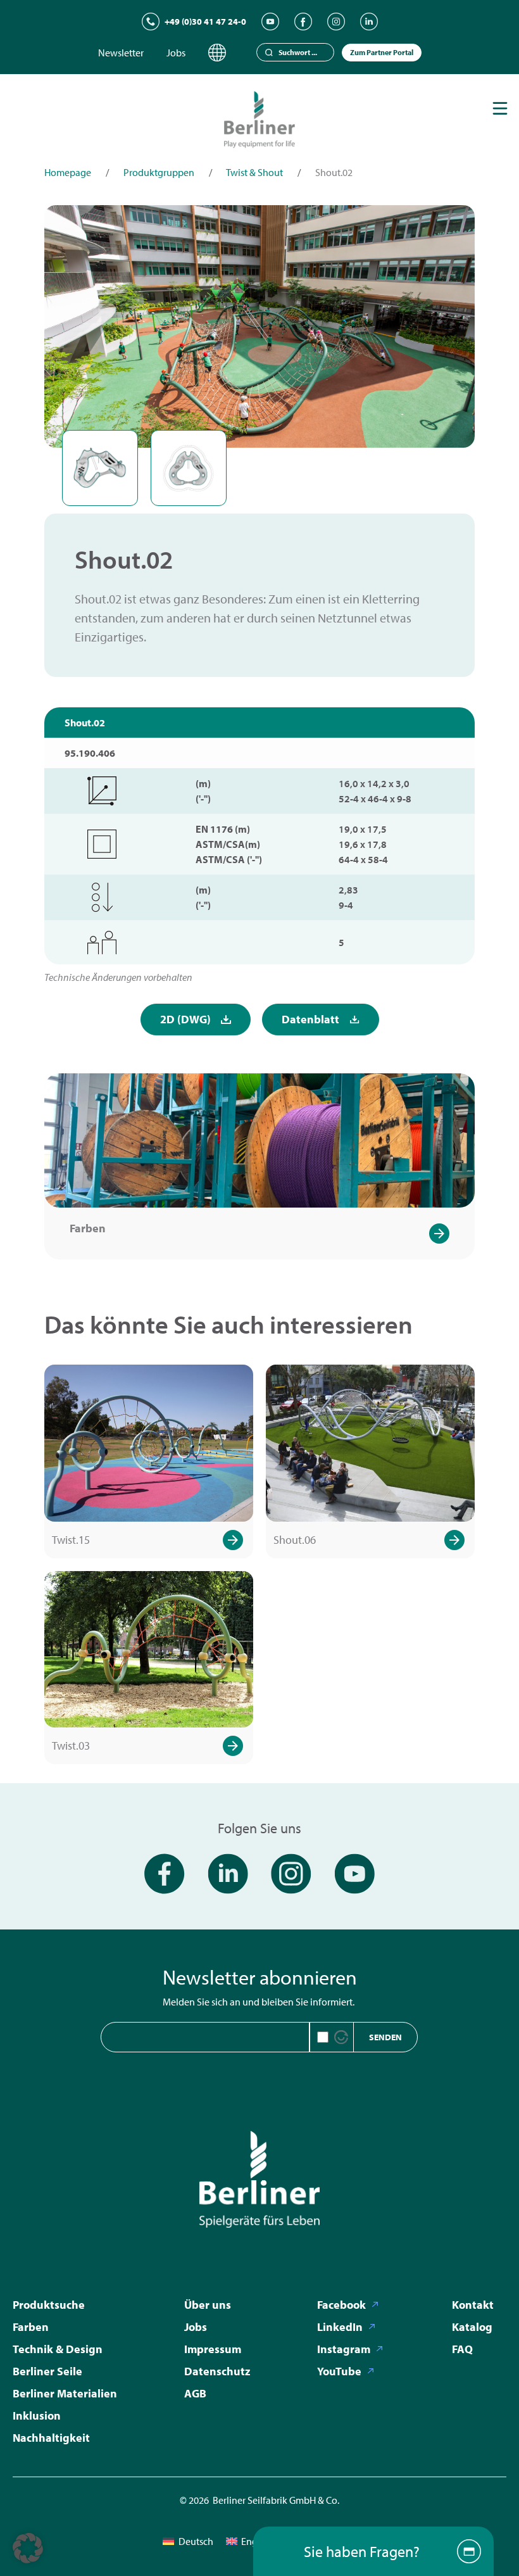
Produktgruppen (159, 172)
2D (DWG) (185, 1019)
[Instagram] (336, 22)
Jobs (176, 53)
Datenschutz (217, 2371)
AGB (195, 2393)
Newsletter (121, 53)
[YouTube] (270, 22)
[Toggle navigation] (500, 108)
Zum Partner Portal (382, 52)
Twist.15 (71, 1540)
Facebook (341, 2305)
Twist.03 (71, 1746)
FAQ (462, 2349)
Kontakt (473, 2305)
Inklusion (37, 2415)
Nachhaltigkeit (51, 2438)
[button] (28, 2548)
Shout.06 (295, 1540)
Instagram (344, 2349)
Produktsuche (49, 2305)
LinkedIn (340, 2327)
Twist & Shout (254, 172)
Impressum (213, 2349)
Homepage (68, 172)
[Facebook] (303, 22)
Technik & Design (58, 2349)
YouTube (339, 2371)
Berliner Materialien (65, 2393)
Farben (88, 1228)
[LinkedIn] (369, 22)
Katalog (472, 2327)
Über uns (208, 2305)
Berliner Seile (47, 2371)
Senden (385, 2037)
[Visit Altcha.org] (341, 2037)
